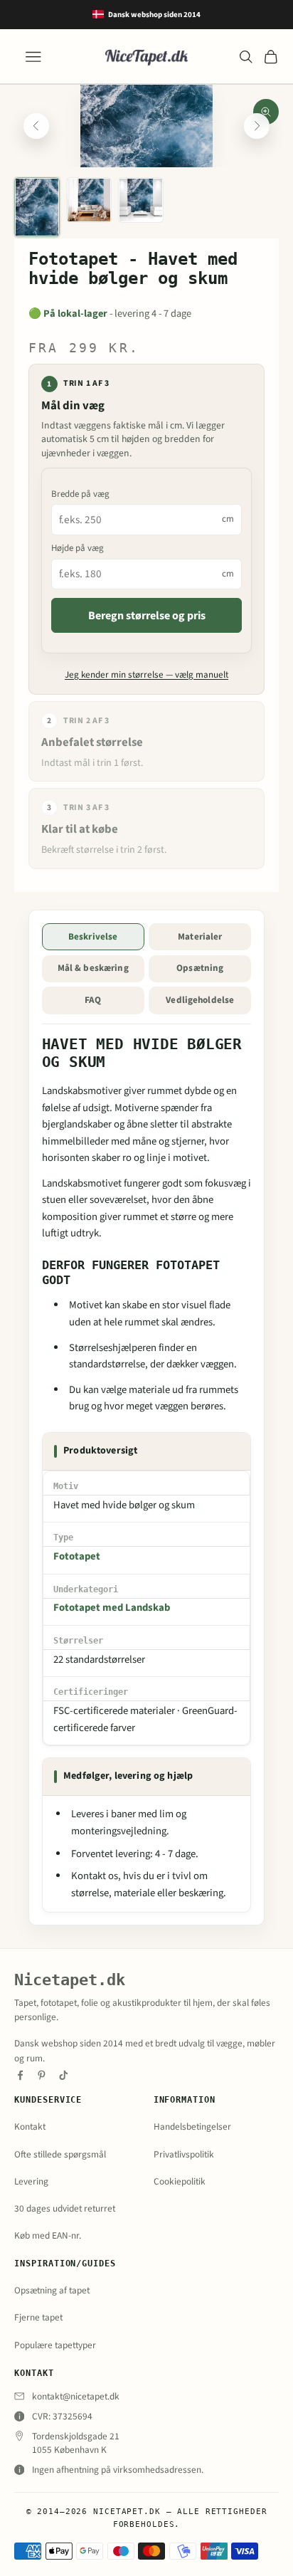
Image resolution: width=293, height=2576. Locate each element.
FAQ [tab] (93, 1000)
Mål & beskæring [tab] (93, 968)
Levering (31, 2181)
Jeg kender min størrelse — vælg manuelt (146, 675)
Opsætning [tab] (200, 968)
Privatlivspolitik (184, 2154)
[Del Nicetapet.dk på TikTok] (64, 2075)
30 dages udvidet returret (65, 2208)
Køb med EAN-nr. (48, 2235)
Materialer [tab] (200, 937)
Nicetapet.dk (70, 1980)
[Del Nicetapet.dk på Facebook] (20, 2075)
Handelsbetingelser (192, 2126)
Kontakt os (95, 1876)
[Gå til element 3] (141, 200)
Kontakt (30, 2126)
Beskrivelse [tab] (93, 937)
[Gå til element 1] (37, 207)
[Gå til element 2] (89, 200)
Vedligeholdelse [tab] (200, 1000)
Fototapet (77, 1556)
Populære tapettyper (55, 2345)
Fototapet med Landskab (112, 1608)
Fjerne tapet (38, 2317)
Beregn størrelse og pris (147, 616)
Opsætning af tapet (52, 2290)
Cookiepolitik (180, 2181)
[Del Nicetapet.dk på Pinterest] (42, 2075)
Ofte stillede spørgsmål (60, 2154)
